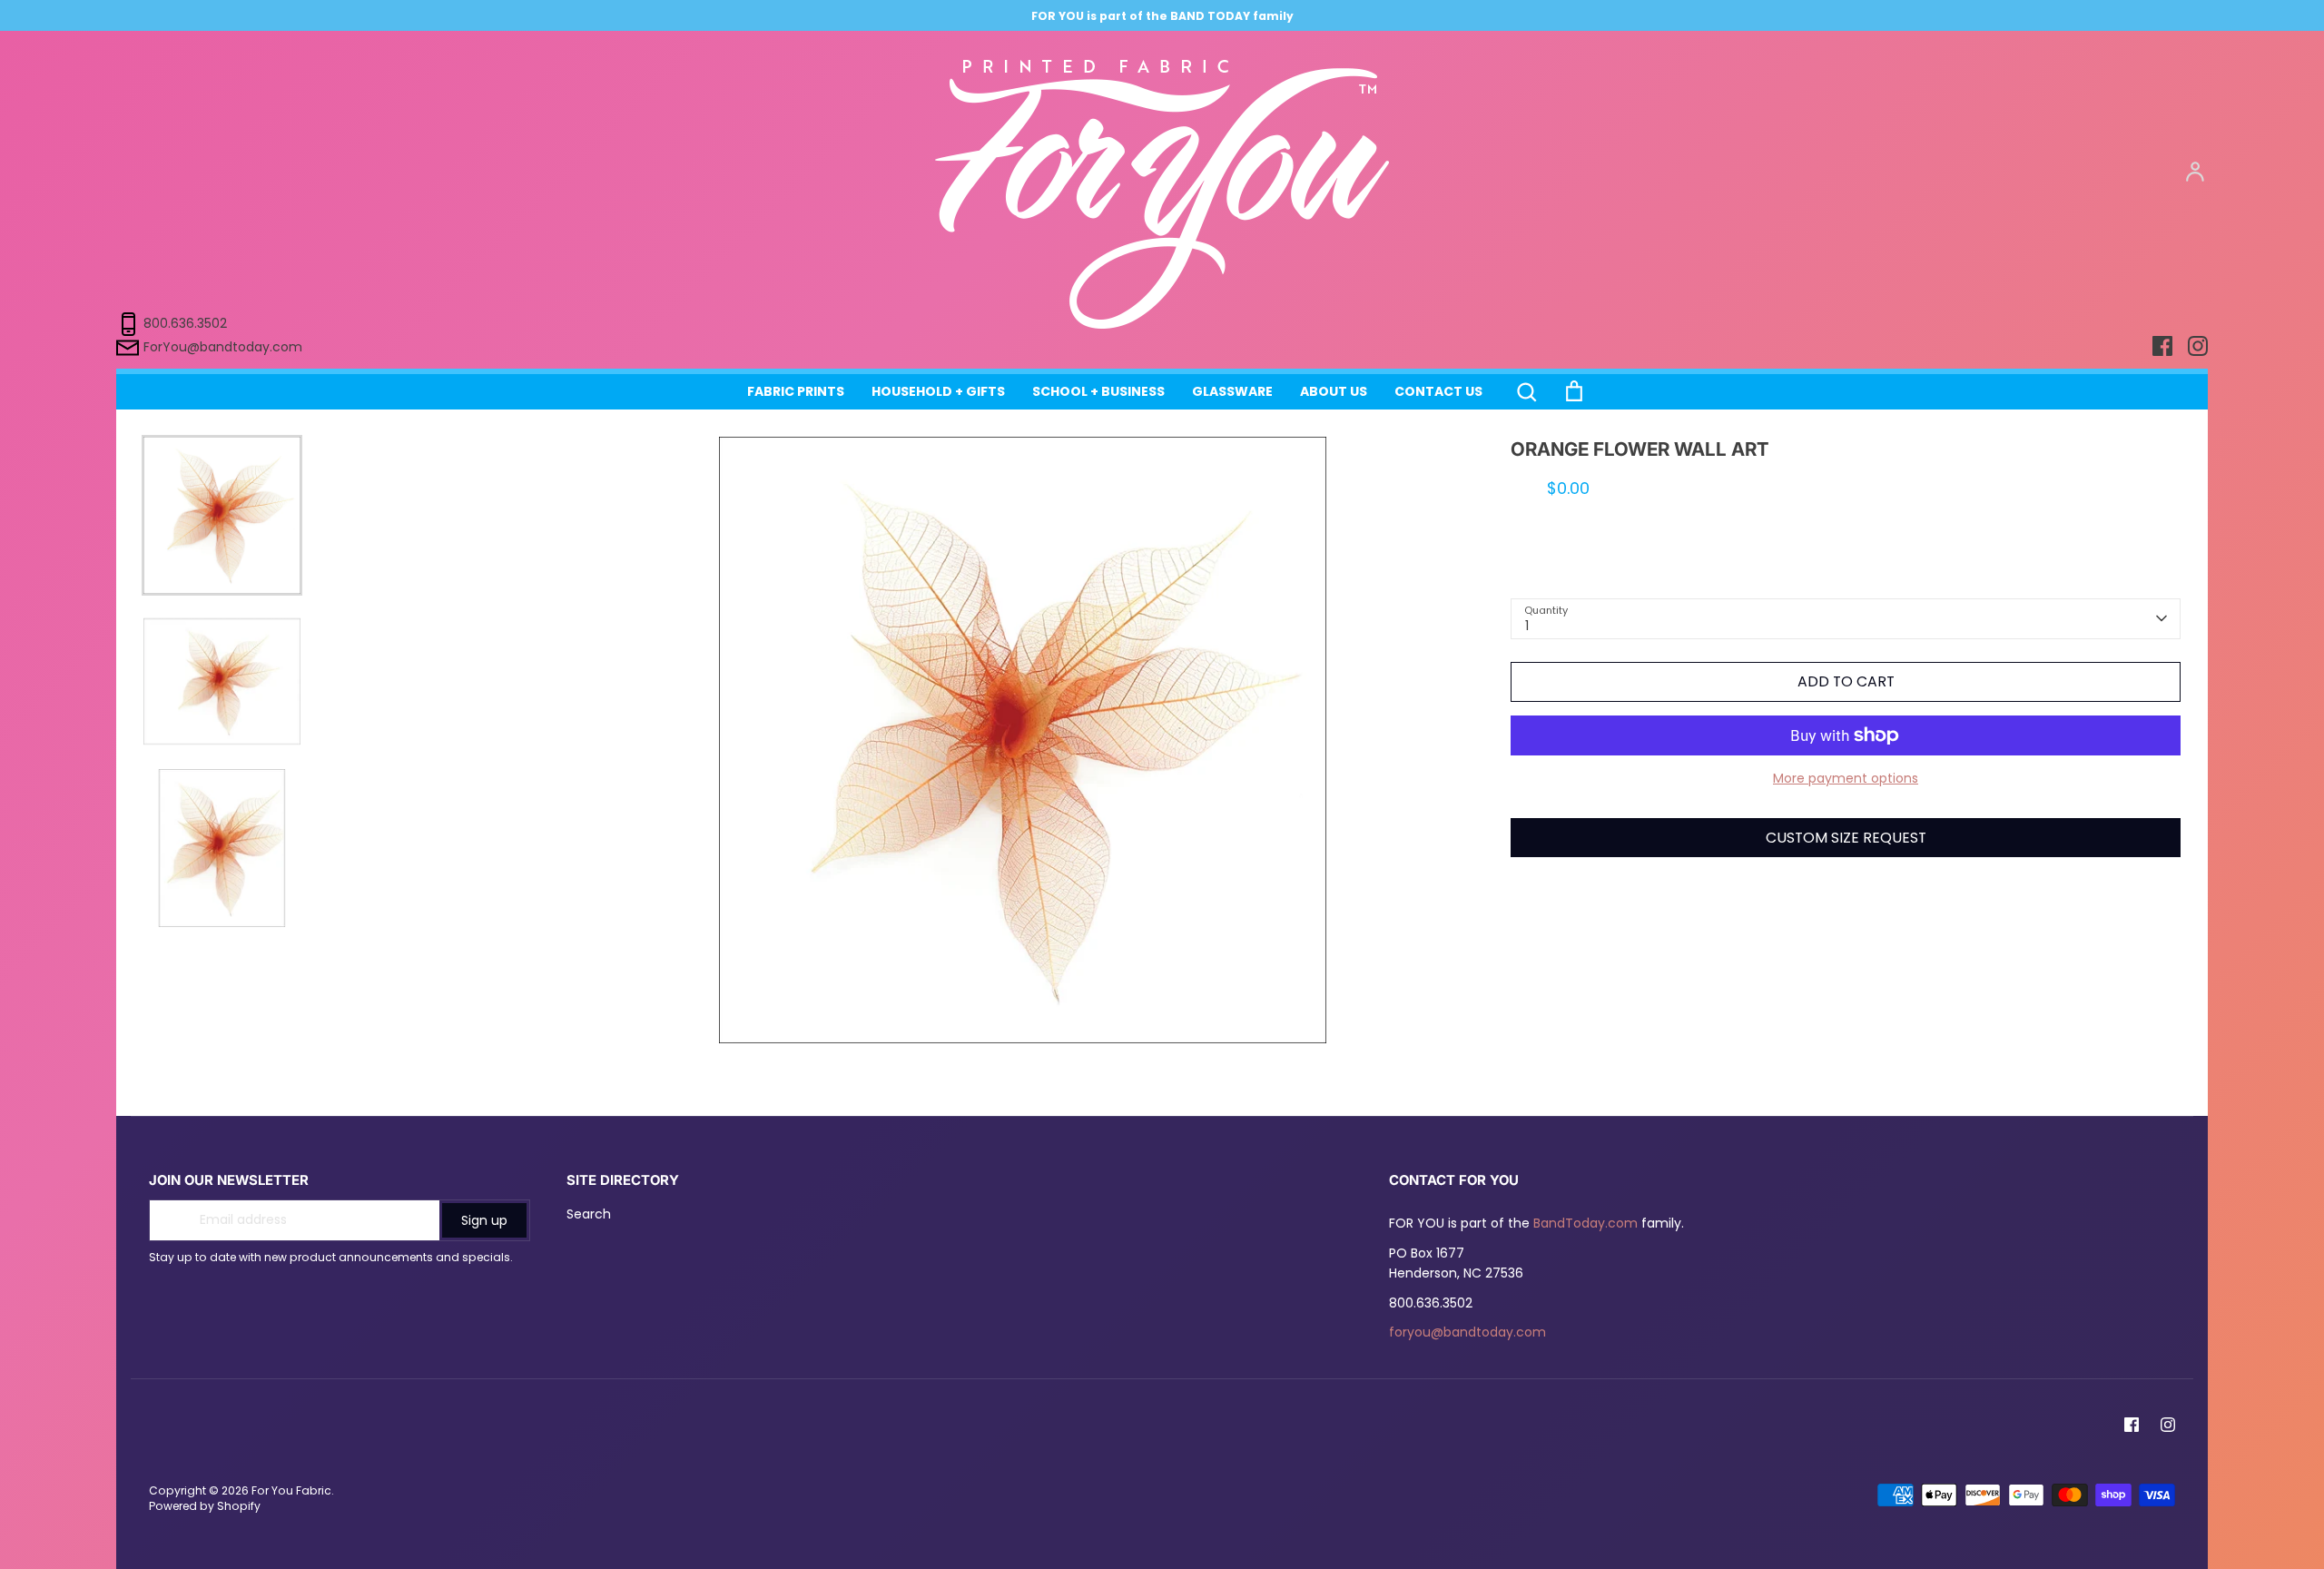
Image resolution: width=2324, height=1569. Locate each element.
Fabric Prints (796, 391)
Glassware (1232, 391)
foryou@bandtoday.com (1467, 1332)
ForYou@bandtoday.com (223, 347)
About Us (1334, 391)
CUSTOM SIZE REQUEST (1846, 838)
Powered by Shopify (205, 1506)
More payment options (1846, 778)
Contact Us (1438, 391)
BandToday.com (1585, 1223)
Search (589, 1214)
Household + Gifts (938, 391)
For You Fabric (291, 1490)
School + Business (1098, 391)
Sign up (484, 1220)
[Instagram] (2168, 1425)
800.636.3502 (185, 323)
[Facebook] (2132, 1425)
